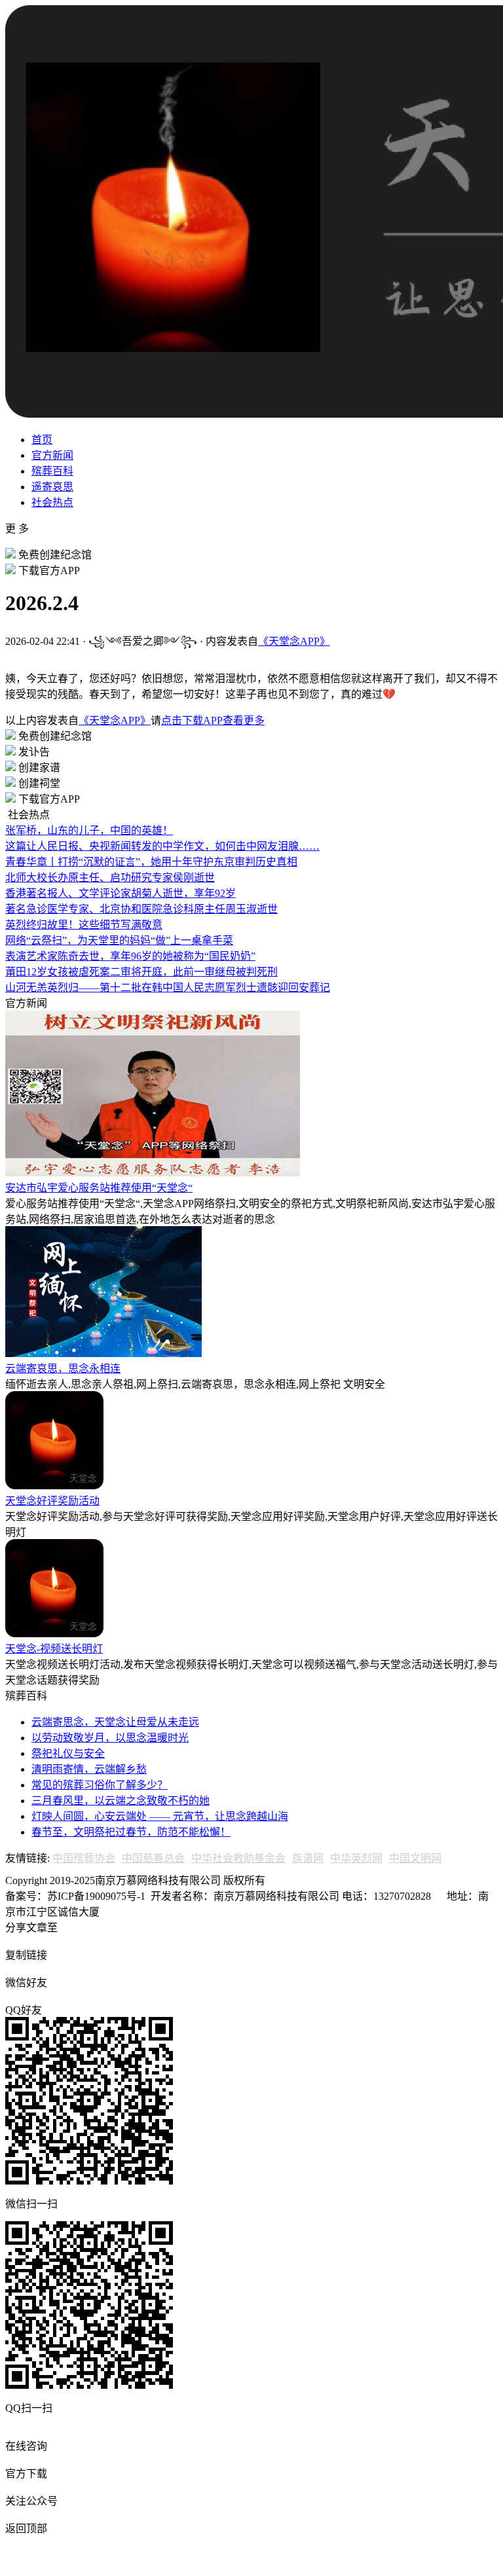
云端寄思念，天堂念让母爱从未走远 (115, 1722)
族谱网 (308, 1858)
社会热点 (52, 502)
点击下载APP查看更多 (213, 720)
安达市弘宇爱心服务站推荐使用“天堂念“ (99, 1188)
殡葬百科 (52, 471)
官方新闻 (52, 455)
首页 (42, 440)
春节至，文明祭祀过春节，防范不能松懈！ (131, 1832)
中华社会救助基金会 (238, 1858)
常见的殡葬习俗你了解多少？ (100, 1785)
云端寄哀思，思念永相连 (63, 1369)
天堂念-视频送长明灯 (54, 1649)
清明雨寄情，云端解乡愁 (89, 1769)
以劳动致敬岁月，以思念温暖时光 (110, 1738)
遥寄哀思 (52, 487)
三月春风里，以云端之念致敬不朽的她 (121, 1801)
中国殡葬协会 (84, 1858)
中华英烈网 (356, 1858)
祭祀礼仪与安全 (68, 1753)
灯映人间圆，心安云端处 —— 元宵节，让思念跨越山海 (160, 1816)
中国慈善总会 (153, 1858)
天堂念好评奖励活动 (52, 1501)
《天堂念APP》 (294, 641)
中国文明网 (415, 1858)
